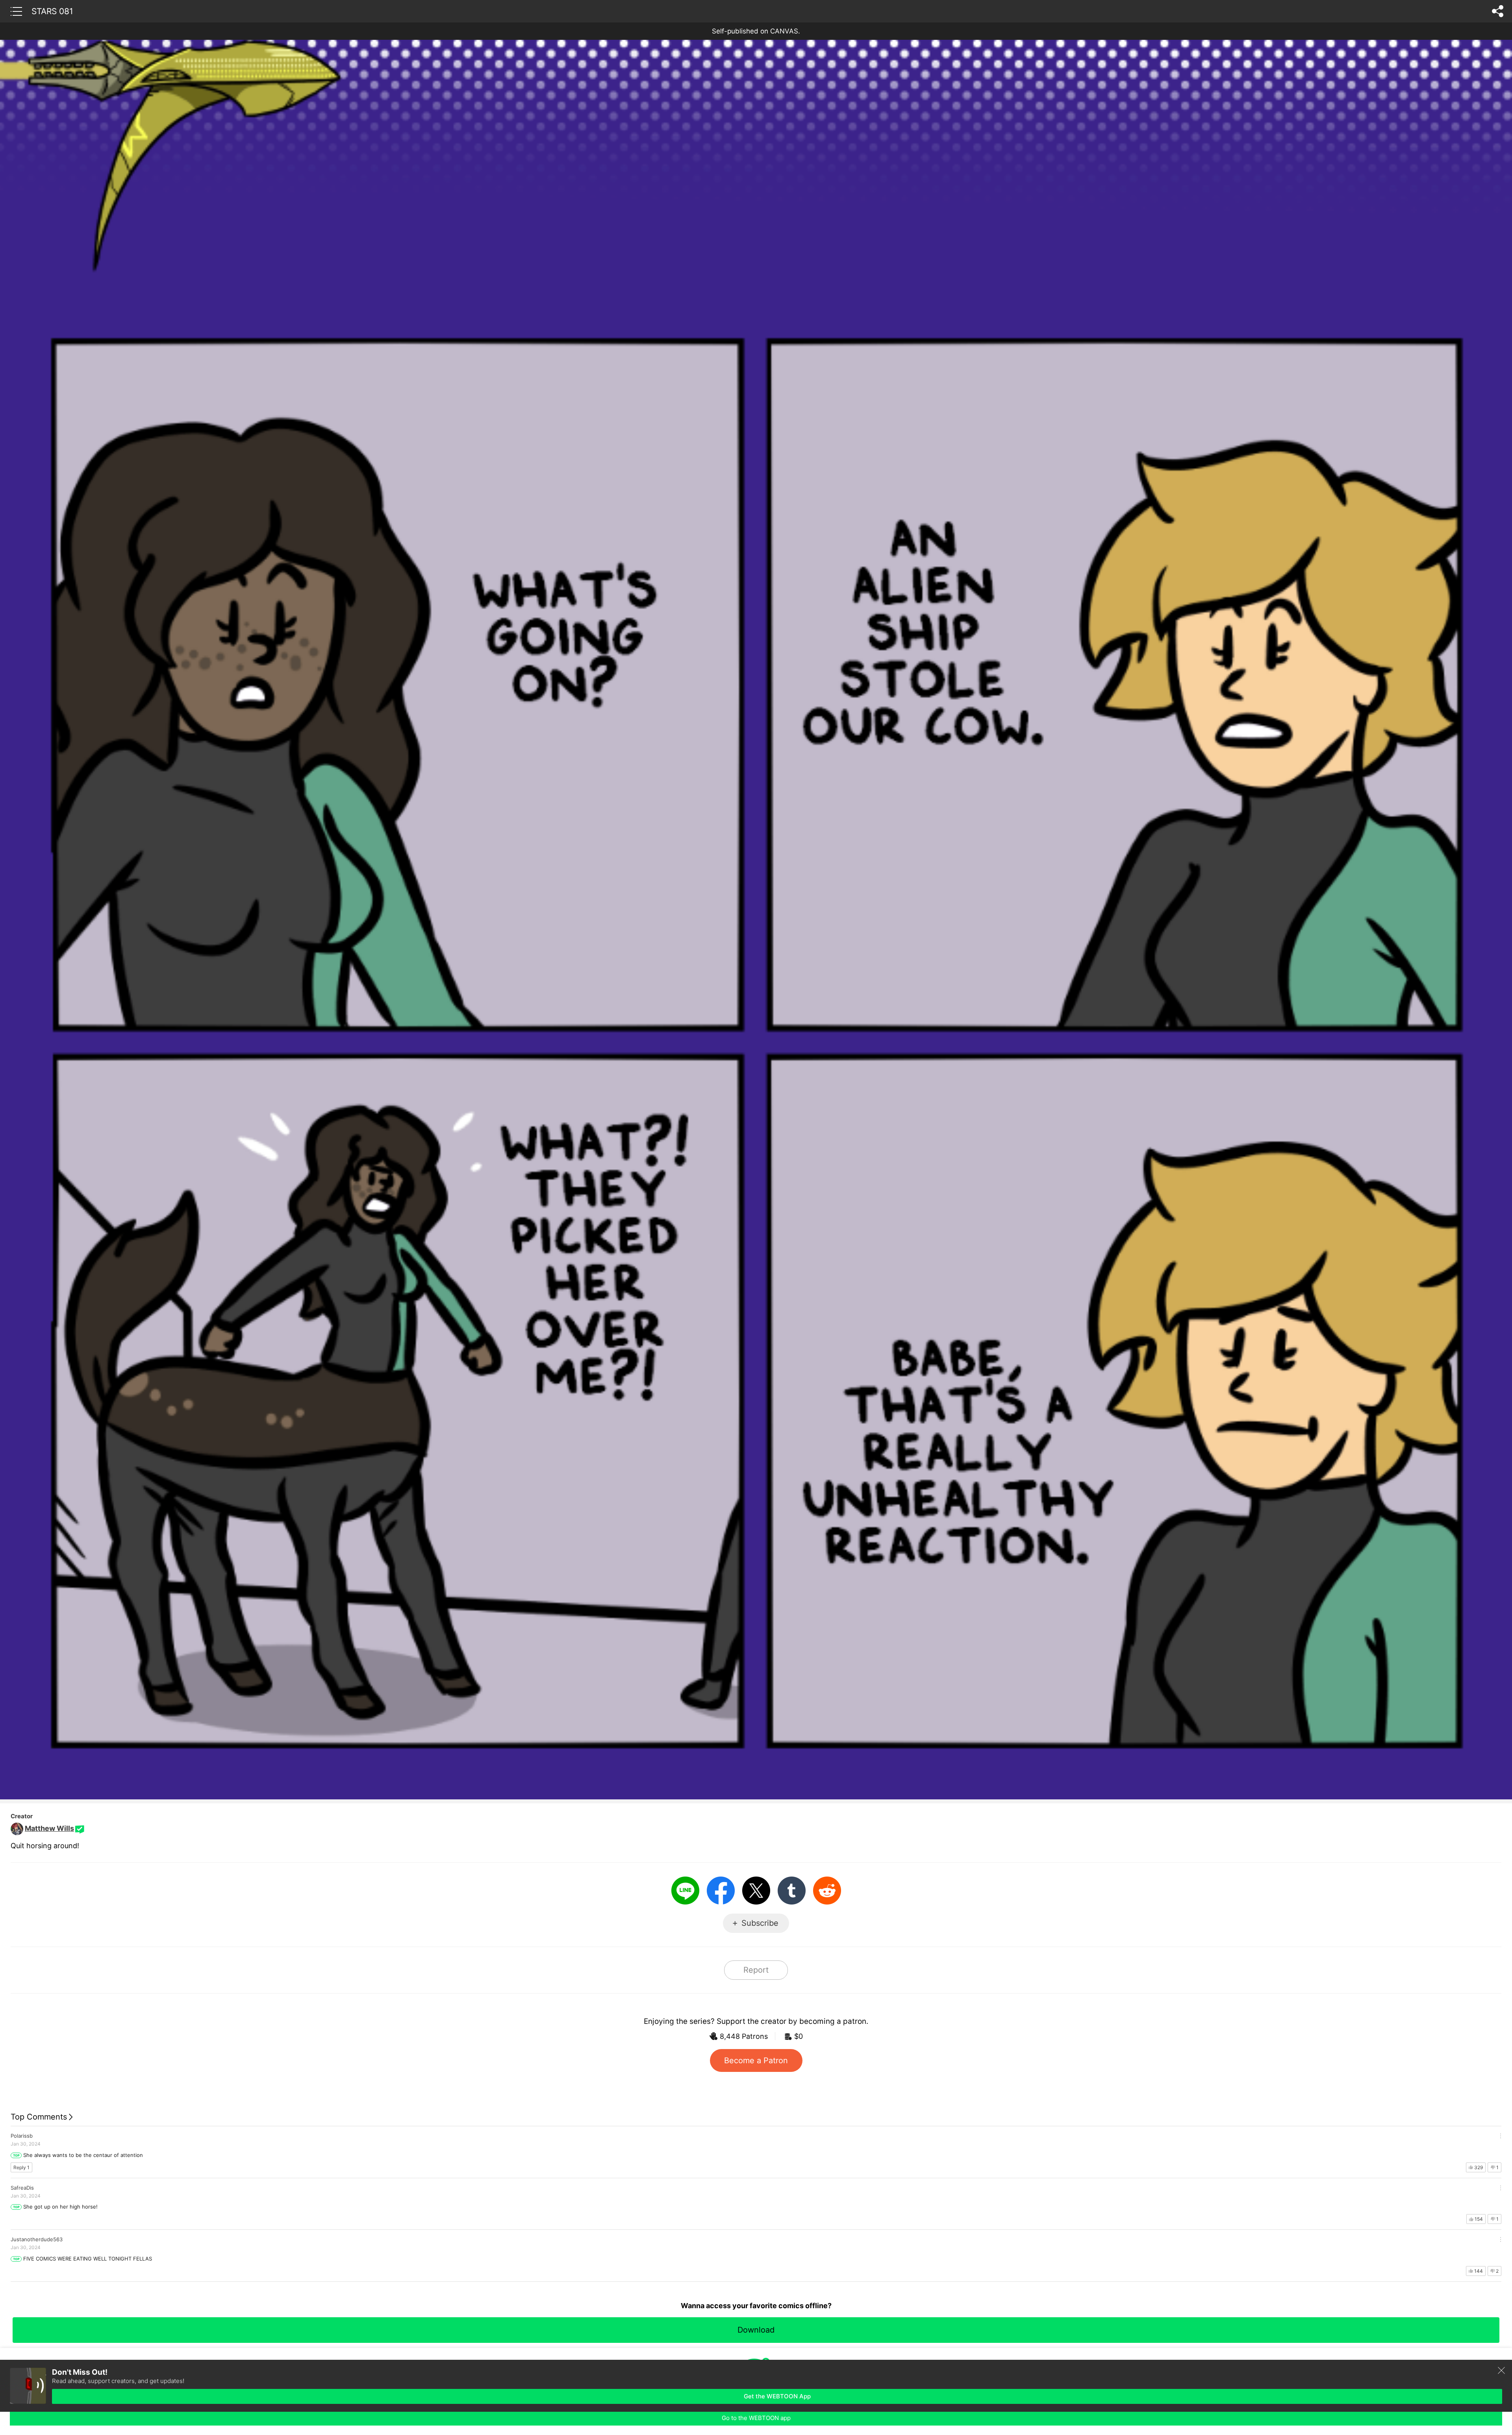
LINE (685, 1891)
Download (756, 2330)
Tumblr (792, 1891)
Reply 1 (21, 2167)
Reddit (827, 1891)
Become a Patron (756, 2060)
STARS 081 (52, 11)
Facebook (721, 1891)
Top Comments (39, 2117)
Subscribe (760, 1923)
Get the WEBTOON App (777, 2396)
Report (756, 1970)
